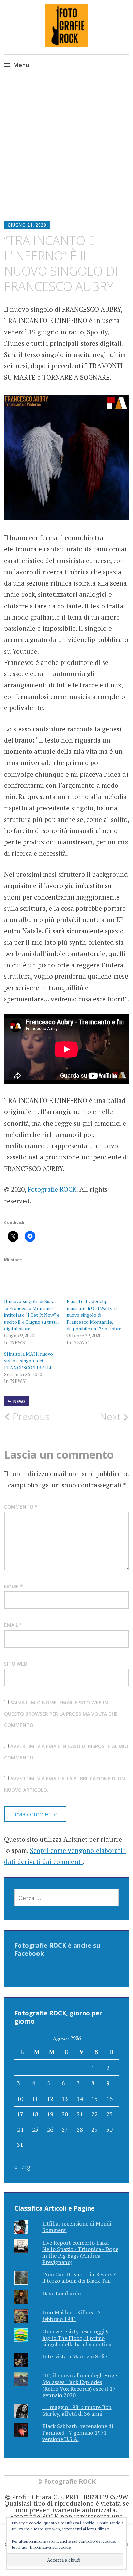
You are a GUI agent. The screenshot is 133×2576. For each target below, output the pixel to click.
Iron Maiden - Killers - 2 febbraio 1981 (71, 2316)
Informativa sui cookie (50, 2547)
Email (13, 1625)
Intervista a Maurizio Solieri (77, 2356)
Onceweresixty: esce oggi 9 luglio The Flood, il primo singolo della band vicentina (77, 2338)
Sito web (16, 1664)
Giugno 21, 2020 (27, 225)
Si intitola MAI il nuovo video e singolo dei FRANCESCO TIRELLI (28, 1361)
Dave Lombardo (62, 2293)
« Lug (23, 2167)
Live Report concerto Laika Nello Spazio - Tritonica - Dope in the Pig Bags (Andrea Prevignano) (80, 2252)
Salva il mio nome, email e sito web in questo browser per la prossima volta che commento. (61, 1714)
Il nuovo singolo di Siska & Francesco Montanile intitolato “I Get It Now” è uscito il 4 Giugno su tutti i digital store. (32, 1315)
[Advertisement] (66, 153)
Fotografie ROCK (52, 1189)
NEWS (20, 1401)
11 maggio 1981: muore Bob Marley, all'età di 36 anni (77, 2410)
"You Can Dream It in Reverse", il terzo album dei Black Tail (80, 2277)
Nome (13, 1586)
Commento (21, 1507)
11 (35, 2099)
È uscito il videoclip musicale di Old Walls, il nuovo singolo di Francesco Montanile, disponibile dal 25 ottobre (94, 1315)
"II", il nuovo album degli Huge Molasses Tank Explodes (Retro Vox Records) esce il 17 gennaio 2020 (80, 2385)
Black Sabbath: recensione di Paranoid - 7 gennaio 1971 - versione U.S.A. (78, 2433)
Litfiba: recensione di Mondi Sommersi (77, 2227)
